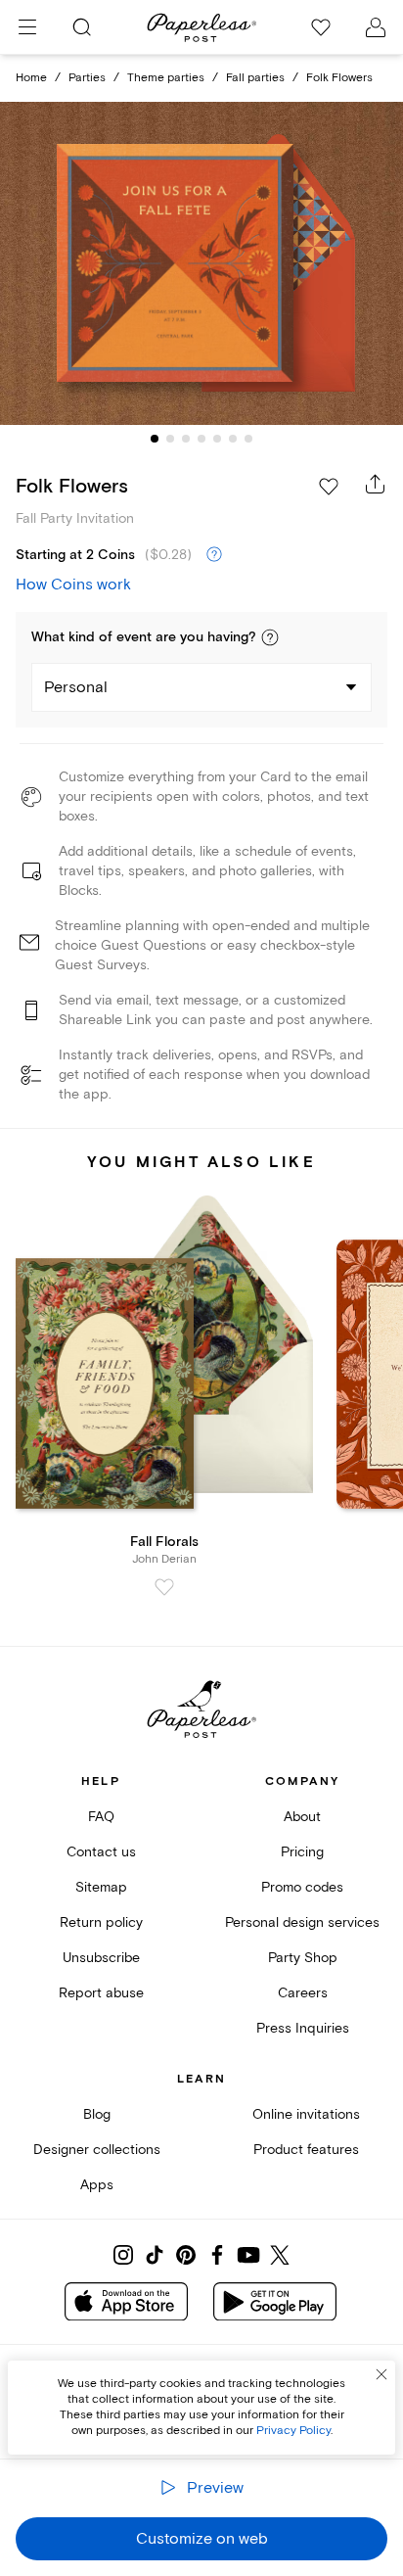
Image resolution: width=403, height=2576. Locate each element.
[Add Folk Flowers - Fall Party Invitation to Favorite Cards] (329, 487)
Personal (76, 687)
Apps (97, 2185)
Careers (303, 1993)
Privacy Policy (293, 2431)
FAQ (101, 1817)
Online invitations (306, 2114)
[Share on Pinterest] (186, 2255)
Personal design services (302, 1922)
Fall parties (255, 78)
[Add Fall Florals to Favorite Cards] (164, 1587)
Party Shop (303, 1958)
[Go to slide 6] (233, 439)
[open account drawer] (376, 27)
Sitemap (101, 1887)
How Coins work (73, 585)
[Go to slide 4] (201, 439)
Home (31, 78)
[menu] (27, 27)
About (302, 1817)
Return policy (101, 1922)
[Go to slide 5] (217, 439)
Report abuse (101, 1993)
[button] (270, 637)
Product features (306, 2150)
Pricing (302, 1852)
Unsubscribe (101, 1958)
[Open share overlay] (376, 484)
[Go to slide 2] (170, 439)
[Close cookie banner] (381, 2374)
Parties (87, 78)
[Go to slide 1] (155, 439)
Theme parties (166, 78)
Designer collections (97, 2150)
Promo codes (302, 1887)
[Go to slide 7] (248, 439)
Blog (97, 2114)
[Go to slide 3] (186, 439)
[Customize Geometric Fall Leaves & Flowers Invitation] (201, 264)
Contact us (101, 1852)
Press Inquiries (303, 2028)
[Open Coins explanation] (214, 555)
